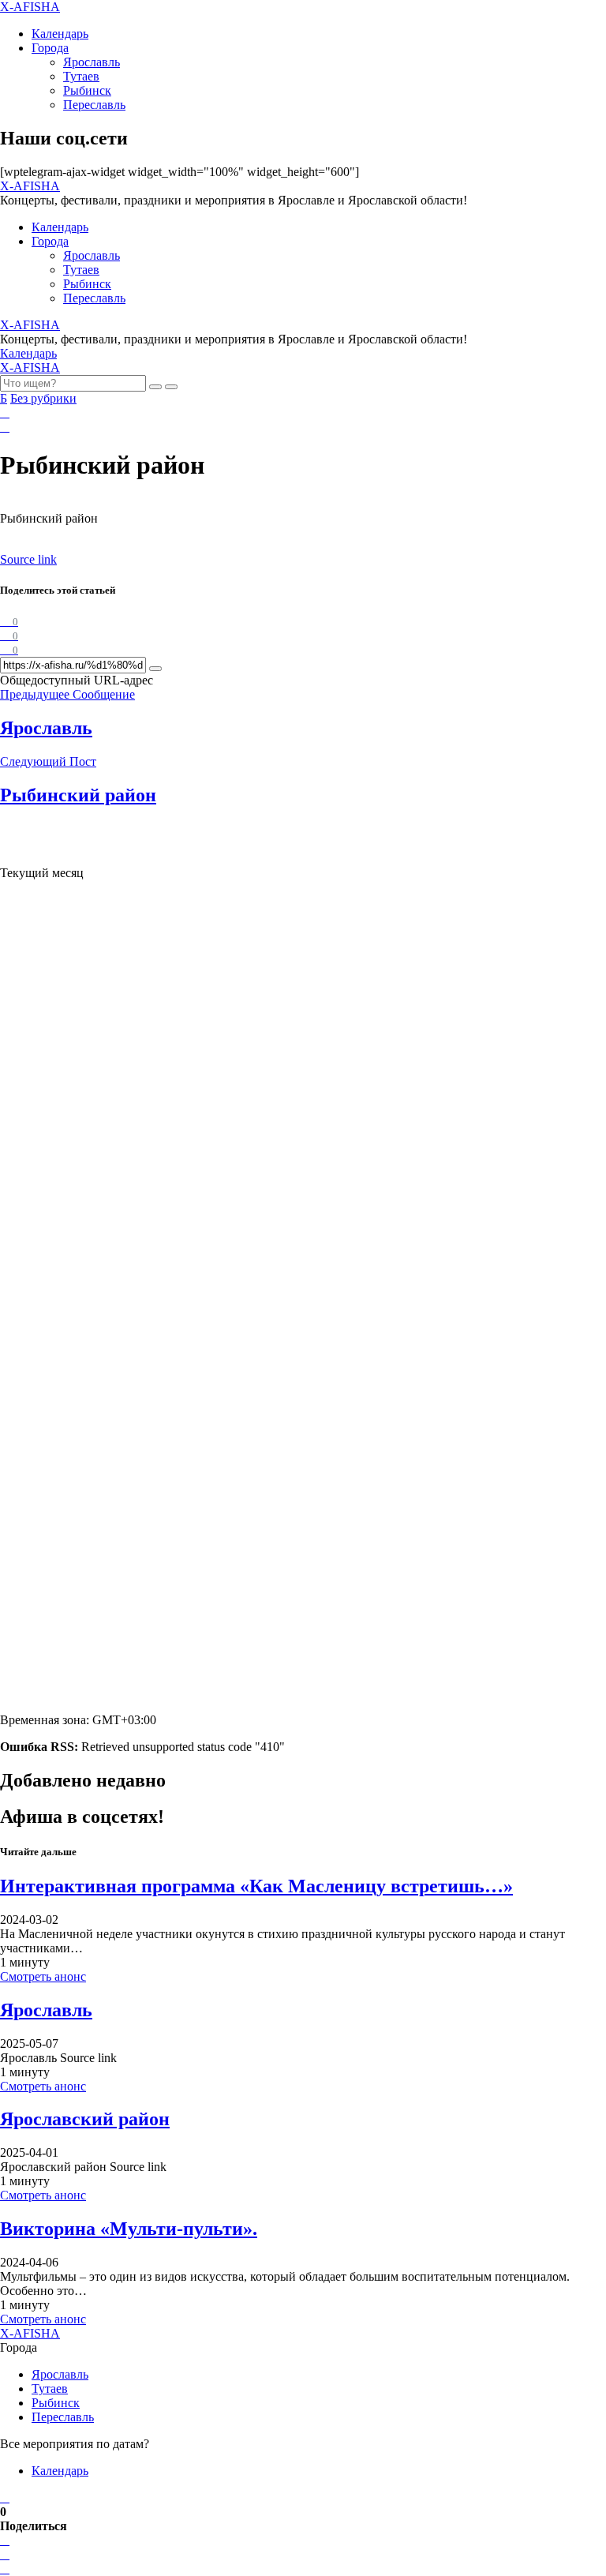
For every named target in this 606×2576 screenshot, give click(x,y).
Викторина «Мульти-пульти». (129, 2229)
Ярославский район (85, 2119)
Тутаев (81, 76)
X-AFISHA (30, 7)
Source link (28, 559)
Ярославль (92, 62)
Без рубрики (43, 398)
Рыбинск (87, 90)
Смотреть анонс (43, 1976)
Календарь (60, 34)
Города (50, 48)
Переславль (94, 105)
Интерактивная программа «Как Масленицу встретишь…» (256, 1886)
